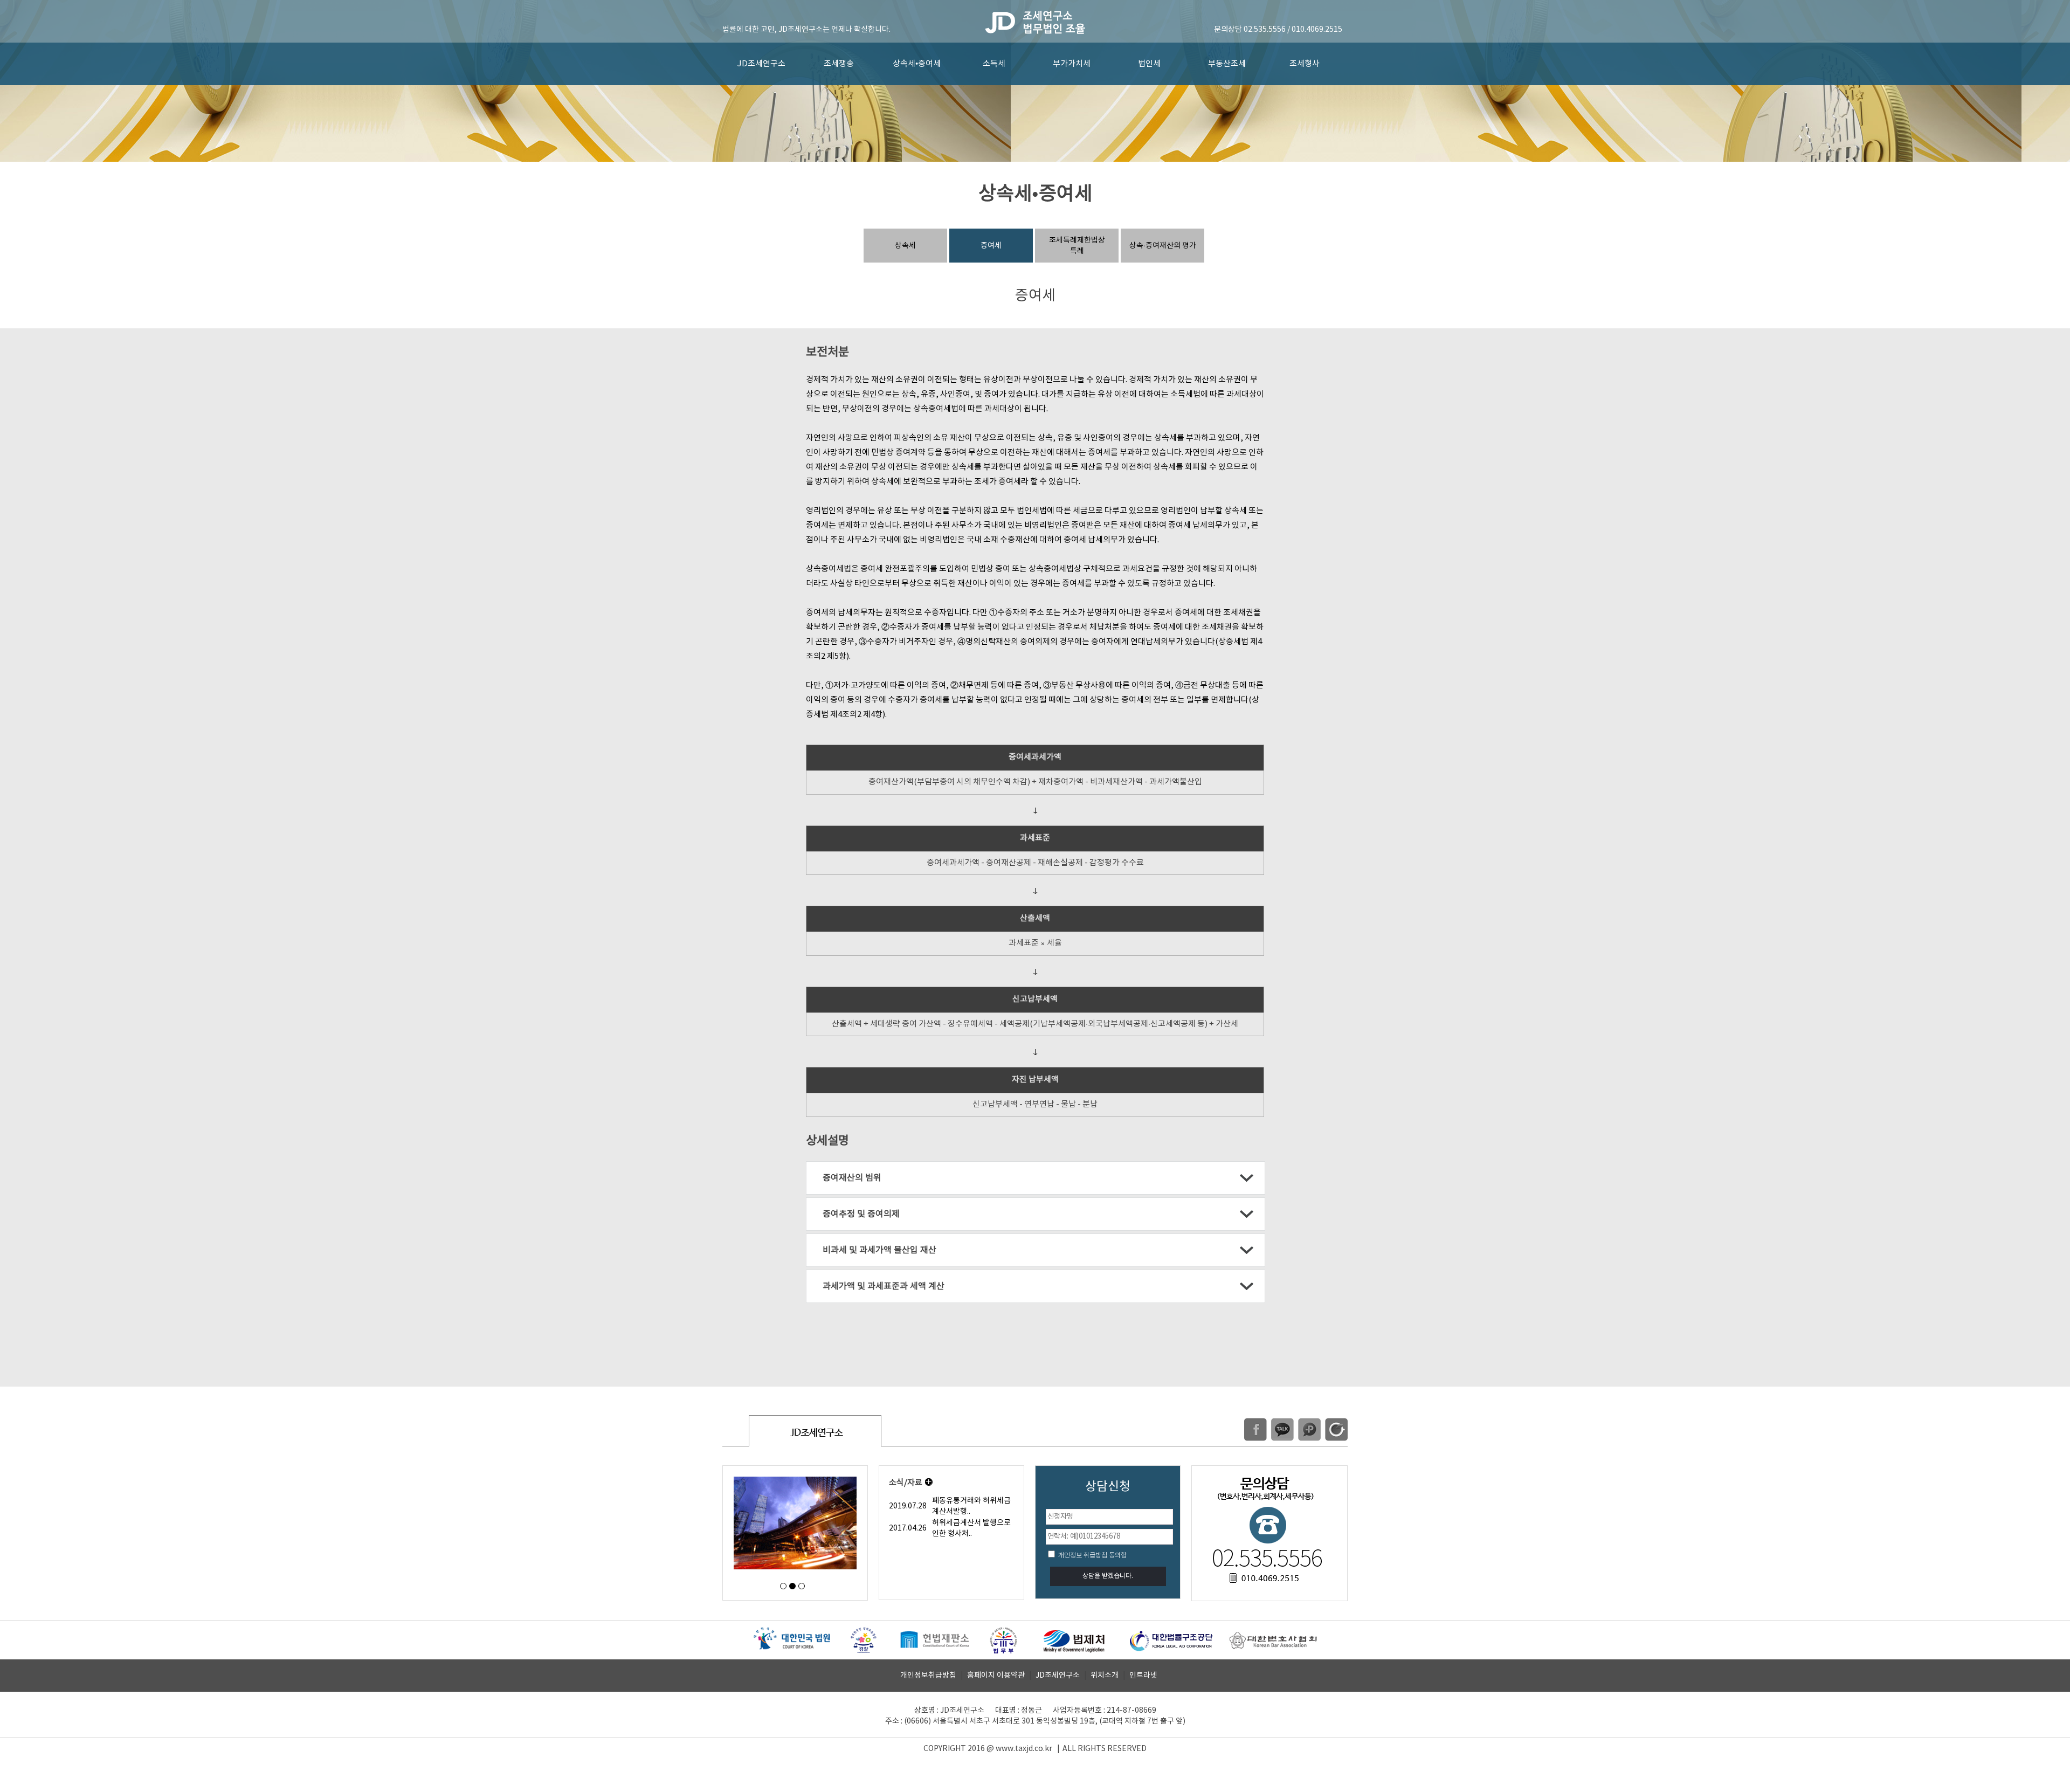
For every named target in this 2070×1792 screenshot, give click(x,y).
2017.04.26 (908, 1528)
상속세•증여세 (917, 64)
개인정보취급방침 (928, 1676)
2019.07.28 (908, 1506)
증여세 (991, 246)
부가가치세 (1072, 64)
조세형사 (1305, 64)
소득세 (994, 64)
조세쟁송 (839, 64)
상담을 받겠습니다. (1108, 1576)
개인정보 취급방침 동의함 (1092, 1556)
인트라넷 (1143, 1676)
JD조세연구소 (761, 64)
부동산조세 (1227, 64)
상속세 (905, 246)
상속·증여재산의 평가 (1163, 246)
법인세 (1149, 64)
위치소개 (1105, 1676)
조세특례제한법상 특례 (1077, 246)
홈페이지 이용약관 (996, 1676)
